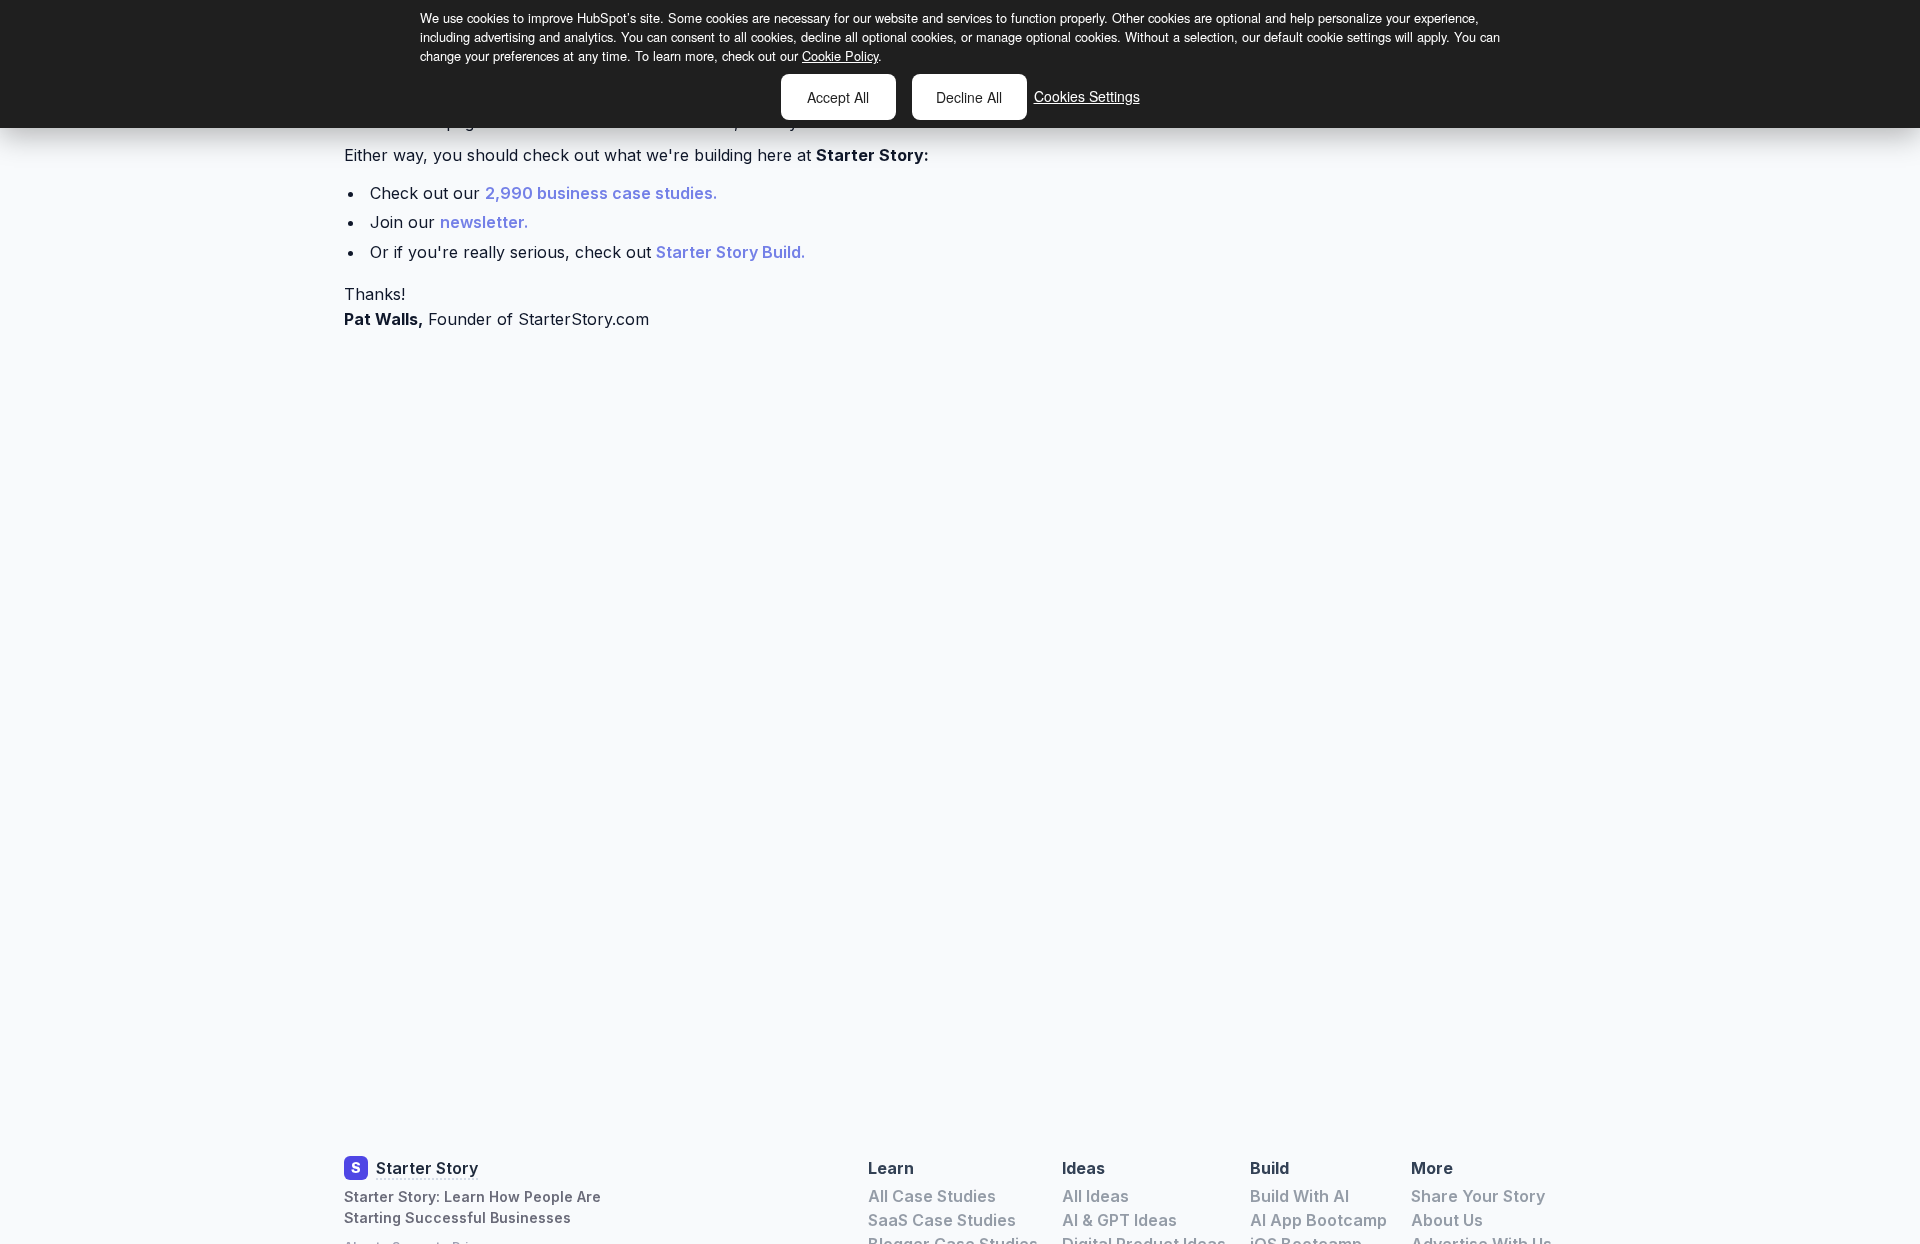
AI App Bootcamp (1318, 1220)
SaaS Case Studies (942, 1220)
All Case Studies (932, 1196)
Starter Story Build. (730, 252)
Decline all (969, 97)
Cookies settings (1087, 96)
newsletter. (484, 222)
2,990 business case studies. (601, 193)
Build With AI (1299, 1196)
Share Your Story (1478, 1196)
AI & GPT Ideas (1119, 1220)
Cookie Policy (840, 55)
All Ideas (1095, 1196)
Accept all (838, 97)
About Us (1447, 1220)
